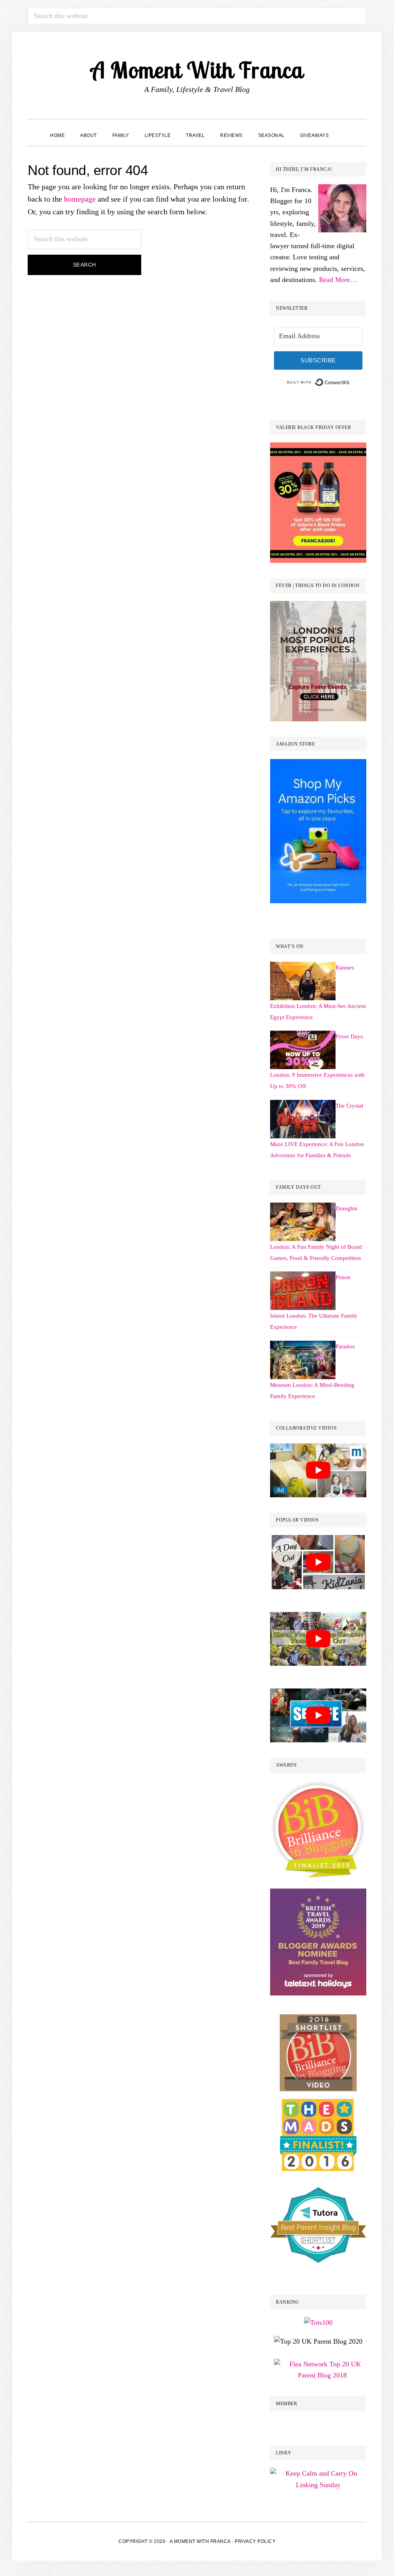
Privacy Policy (255, 2541)
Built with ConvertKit (350, 381)
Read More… (338, 280)
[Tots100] (318, 2104)
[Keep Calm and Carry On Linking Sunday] (318, 2473)
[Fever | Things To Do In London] (318, 606)
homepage (80, 199)
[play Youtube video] (318, 1471)
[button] (344, 128)
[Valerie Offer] (318, 448)
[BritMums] (318, 1786)
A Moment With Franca (197, 70)
